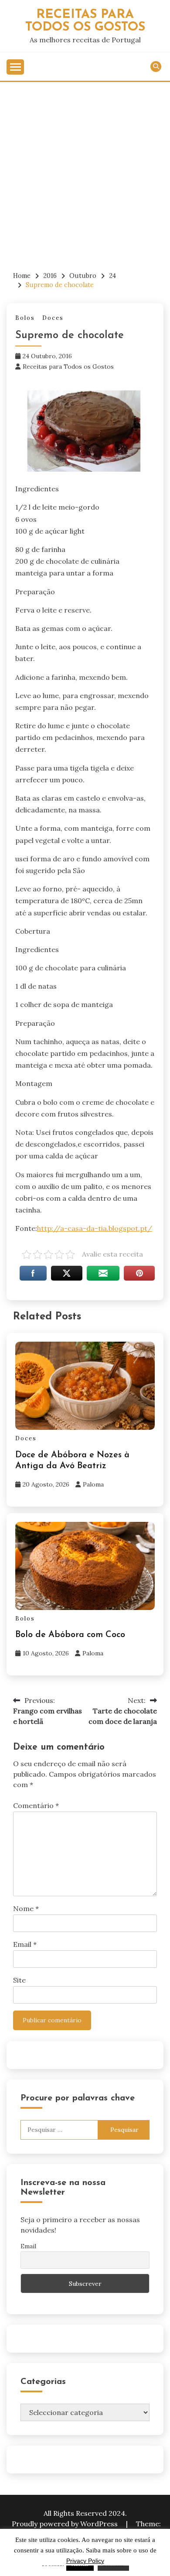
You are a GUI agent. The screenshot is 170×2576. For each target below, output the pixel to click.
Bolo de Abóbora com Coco (70, 1635)
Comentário (36, 1805)
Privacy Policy (85, 2561)
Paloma (93, 1484)
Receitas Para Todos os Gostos (85, 21)
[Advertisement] (85, 171)
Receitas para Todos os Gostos (68, 367)
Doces (53, 318)
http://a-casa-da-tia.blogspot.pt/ (95, 1228)
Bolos (25, 318)
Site (19, 1980)
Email (25, 1944)
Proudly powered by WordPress (66, 2524)
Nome (26, 1908)
